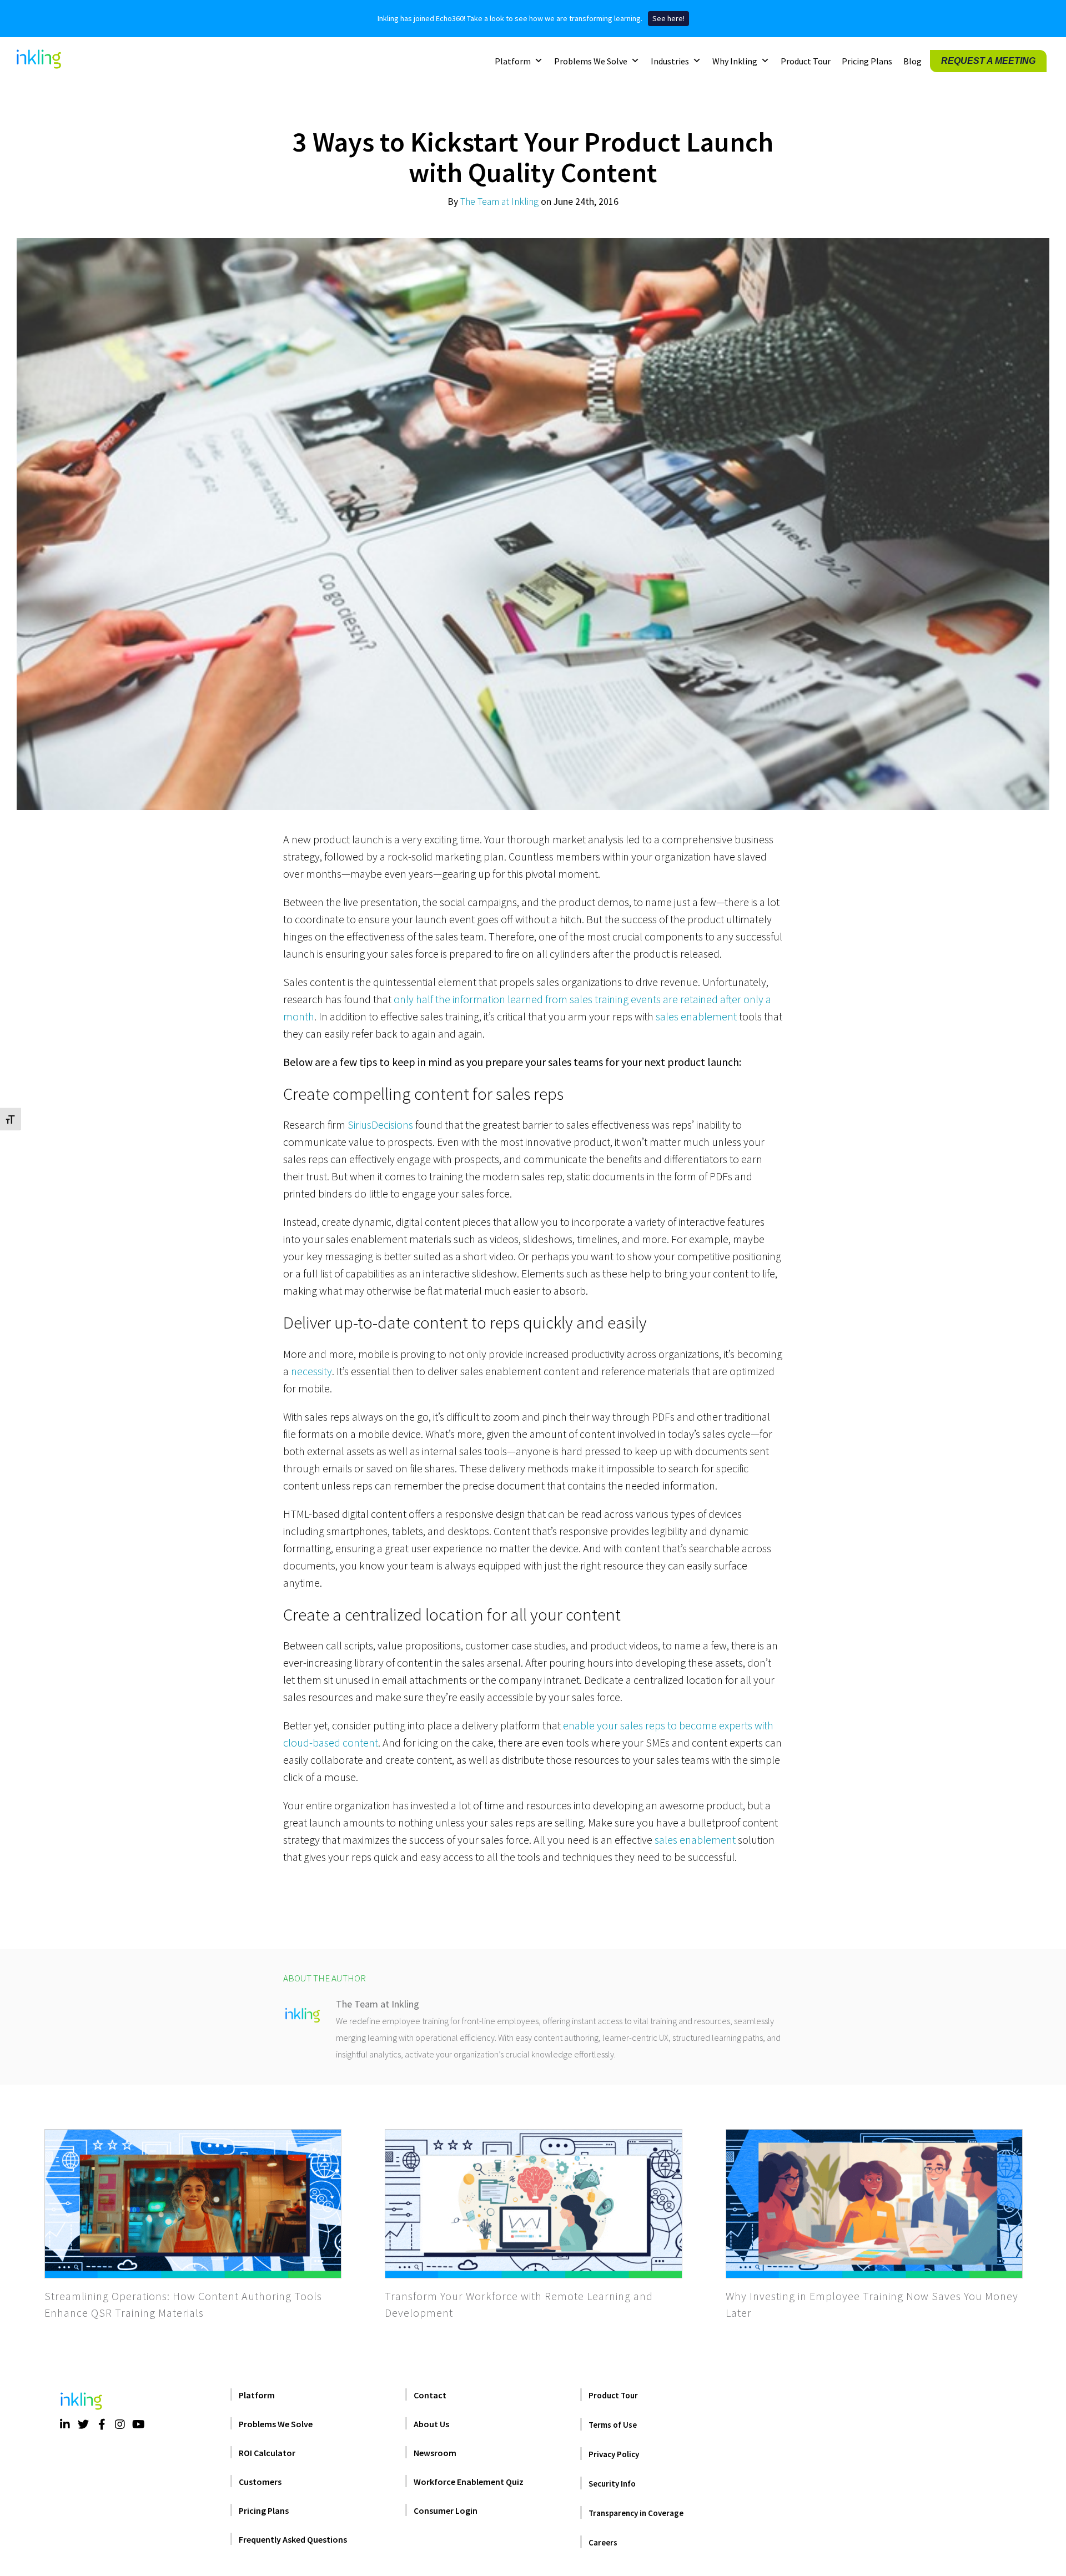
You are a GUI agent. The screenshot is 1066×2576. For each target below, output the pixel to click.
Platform (513, 61)
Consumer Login (446, 2510)
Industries (670, 61)
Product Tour (806, 61)
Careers (603, 2542)
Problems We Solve (591, 61)
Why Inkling (735, 61)
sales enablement (696, 1016)
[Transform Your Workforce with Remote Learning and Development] (533, 2204)
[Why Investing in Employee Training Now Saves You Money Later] (874, 2204)
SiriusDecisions (380, 1125)
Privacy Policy (614, 2454)
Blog (912, 61)
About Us (431, 2424)
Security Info (612, 2484)
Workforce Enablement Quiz (469, 2482)
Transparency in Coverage (636, 2513)
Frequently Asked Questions (293, 2539)
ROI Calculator (267, 2453)
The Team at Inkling (499, 202)
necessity (311, 1371)
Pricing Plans (867, 61)
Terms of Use (613, 2425)
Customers (260, 2482)
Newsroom (435, 2453)
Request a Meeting (988, 60)
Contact (430, 2395)
